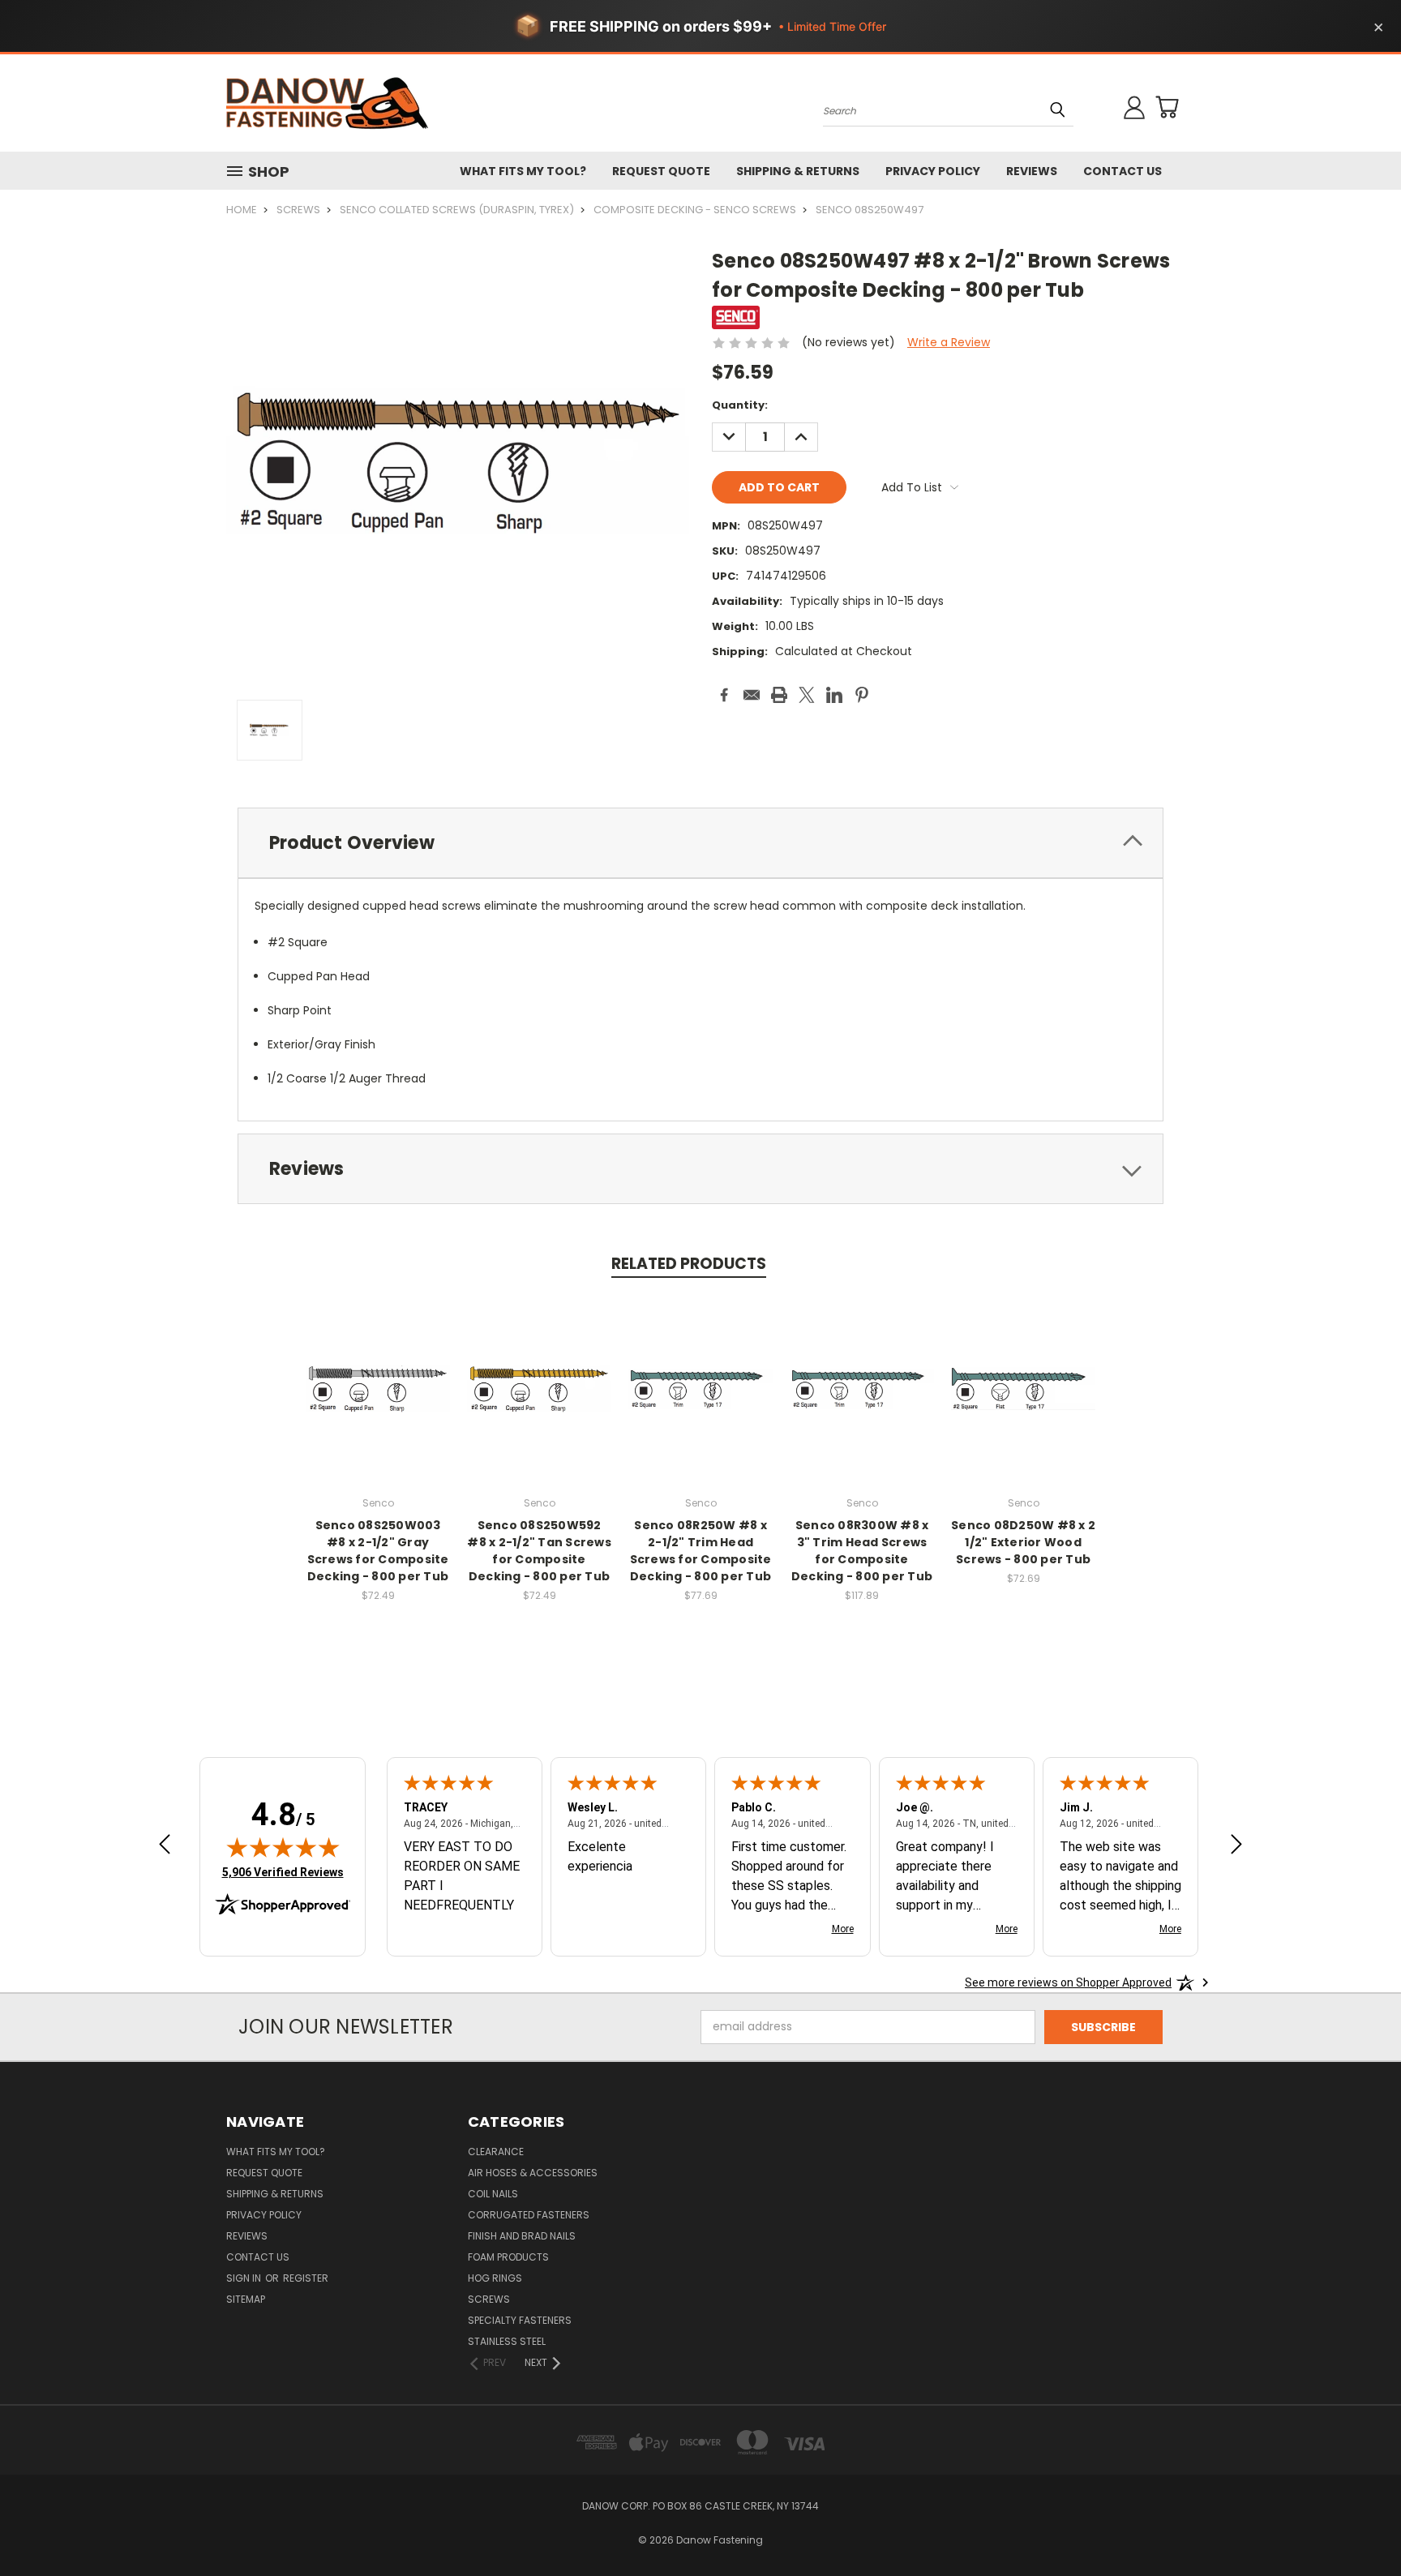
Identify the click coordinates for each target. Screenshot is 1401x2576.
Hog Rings (495, 2278)
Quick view (378, 1372)
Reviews (1032, 171)
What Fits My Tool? (523, 171)
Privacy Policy (933, 171)
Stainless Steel (507, 2341)
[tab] (700, 843)
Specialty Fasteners (520, 2320)
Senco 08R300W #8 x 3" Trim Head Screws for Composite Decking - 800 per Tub (862, 1551)
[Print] (779, 695)
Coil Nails (493, 2194)
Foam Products (508, 2257)
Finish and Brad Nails (522, 2236)
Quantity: (740, 405)
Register (306, 2278)
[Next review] (1236, 1846)
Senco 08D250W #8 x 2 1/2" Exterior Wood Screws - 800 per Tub (1023, 1542)
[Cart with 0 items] (1167, 107)
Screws (489, 2299)
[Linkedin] (834, 695)
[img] (283, 1847)
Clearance (496, 2152)
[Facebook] (724, 695)
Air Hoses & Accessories (533, 2173)
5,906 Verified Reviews (283, 1872)
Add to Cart (378, 1402)
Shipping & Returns (798, 171)
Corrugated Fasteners (529, 2215)
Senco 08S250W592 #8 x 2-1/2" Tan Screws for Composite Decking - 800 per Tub (539, 1551)
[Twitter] (807, 695)
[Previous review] (165, 1846)
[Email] (752, 695)
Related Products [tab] (689, 1264)
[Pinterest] (862, 695)
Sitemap (246, 2299)
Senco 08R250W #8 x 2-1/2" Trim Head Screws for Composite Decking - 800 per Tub (701, 1551)
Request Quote (661, 171)
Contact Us (1123, 171)
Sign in (245, 2278)
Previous (1358, 2525)
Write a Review (949, 342)
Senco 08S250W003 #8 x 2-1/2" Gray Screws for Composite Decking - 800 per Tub (378, 1551)
